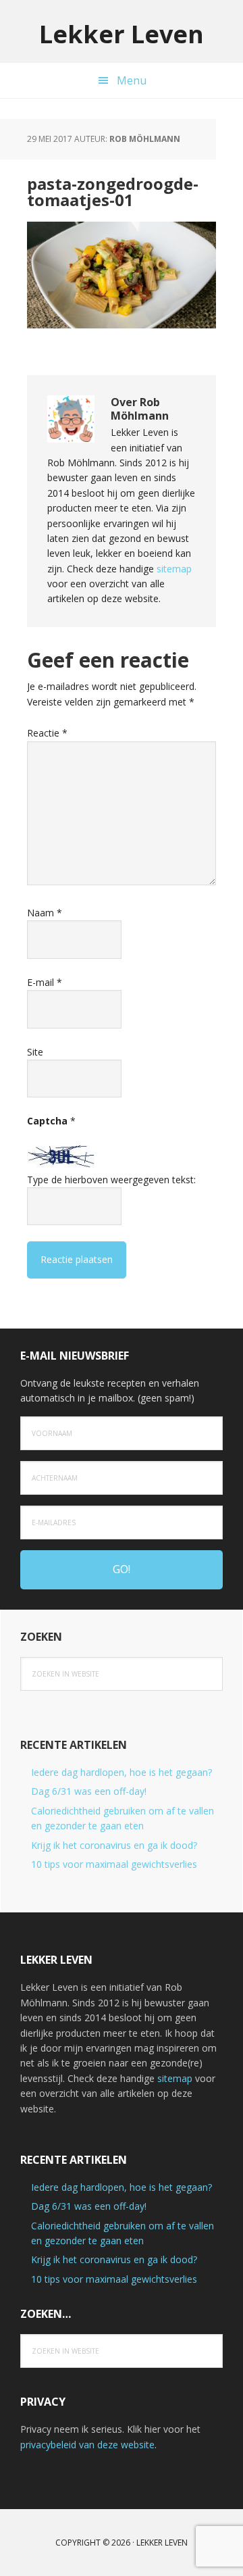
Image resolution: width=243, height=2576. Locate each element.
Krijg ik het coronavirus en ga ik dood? (114, 1845)
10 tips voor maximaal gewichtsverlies (114, 1864)
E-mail (45, 982)
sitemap (174, 569)
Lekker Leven (122, 33)
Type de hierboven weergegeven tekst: (111, 1180)
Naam (45, 913)
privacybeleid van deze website (87, 2445)
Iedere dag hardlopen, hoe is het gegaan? (122, 1772)
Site (35, 1052)
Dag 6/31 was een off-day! (89, 1791)
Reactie (47, 733)
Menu (132, 80)
